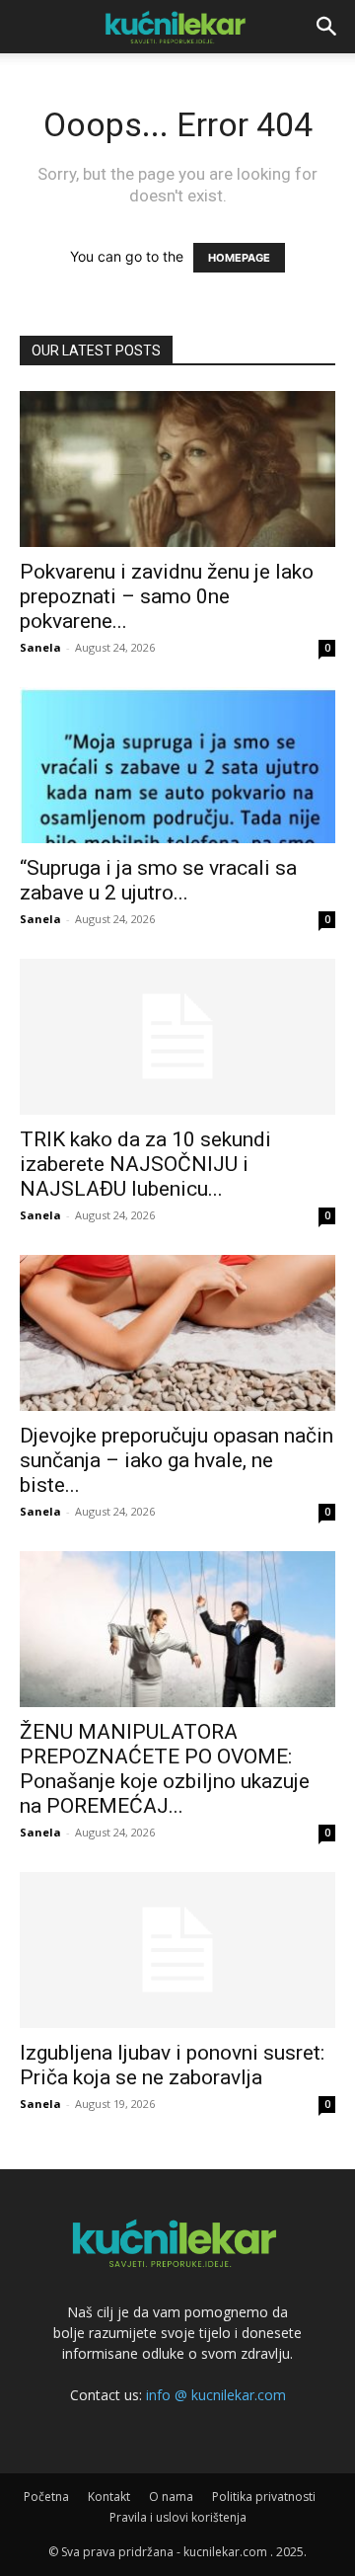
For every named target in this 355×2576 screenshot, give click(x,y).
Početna (46, 2497)
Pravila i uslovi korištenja (178, 2517)
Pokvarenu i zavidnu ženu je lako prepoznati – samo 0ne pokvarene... (167, 596)
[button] (327, 27)
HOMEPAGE (239, 258)
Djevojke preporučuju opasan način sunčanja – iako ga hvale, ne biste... (177, 1460)
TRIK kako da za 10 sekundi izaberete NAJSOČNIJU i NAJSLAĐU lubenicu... (145, 1164)
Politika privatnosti (264, 2497)
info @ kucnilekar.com (216, 2395)
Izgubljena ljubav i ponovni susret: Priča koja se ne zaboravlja (172, 2065)
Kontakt (109, 2497)
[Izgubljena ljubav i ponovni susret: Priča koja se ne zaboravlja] (177, 1950)
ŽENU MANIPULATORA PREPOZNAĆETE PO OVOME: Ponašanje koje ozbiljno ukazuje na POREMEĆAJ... (165, 1769)
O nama (171, 2497)
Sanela (40, 647)
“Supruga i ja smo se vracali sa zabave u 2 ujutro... (158, 880)
